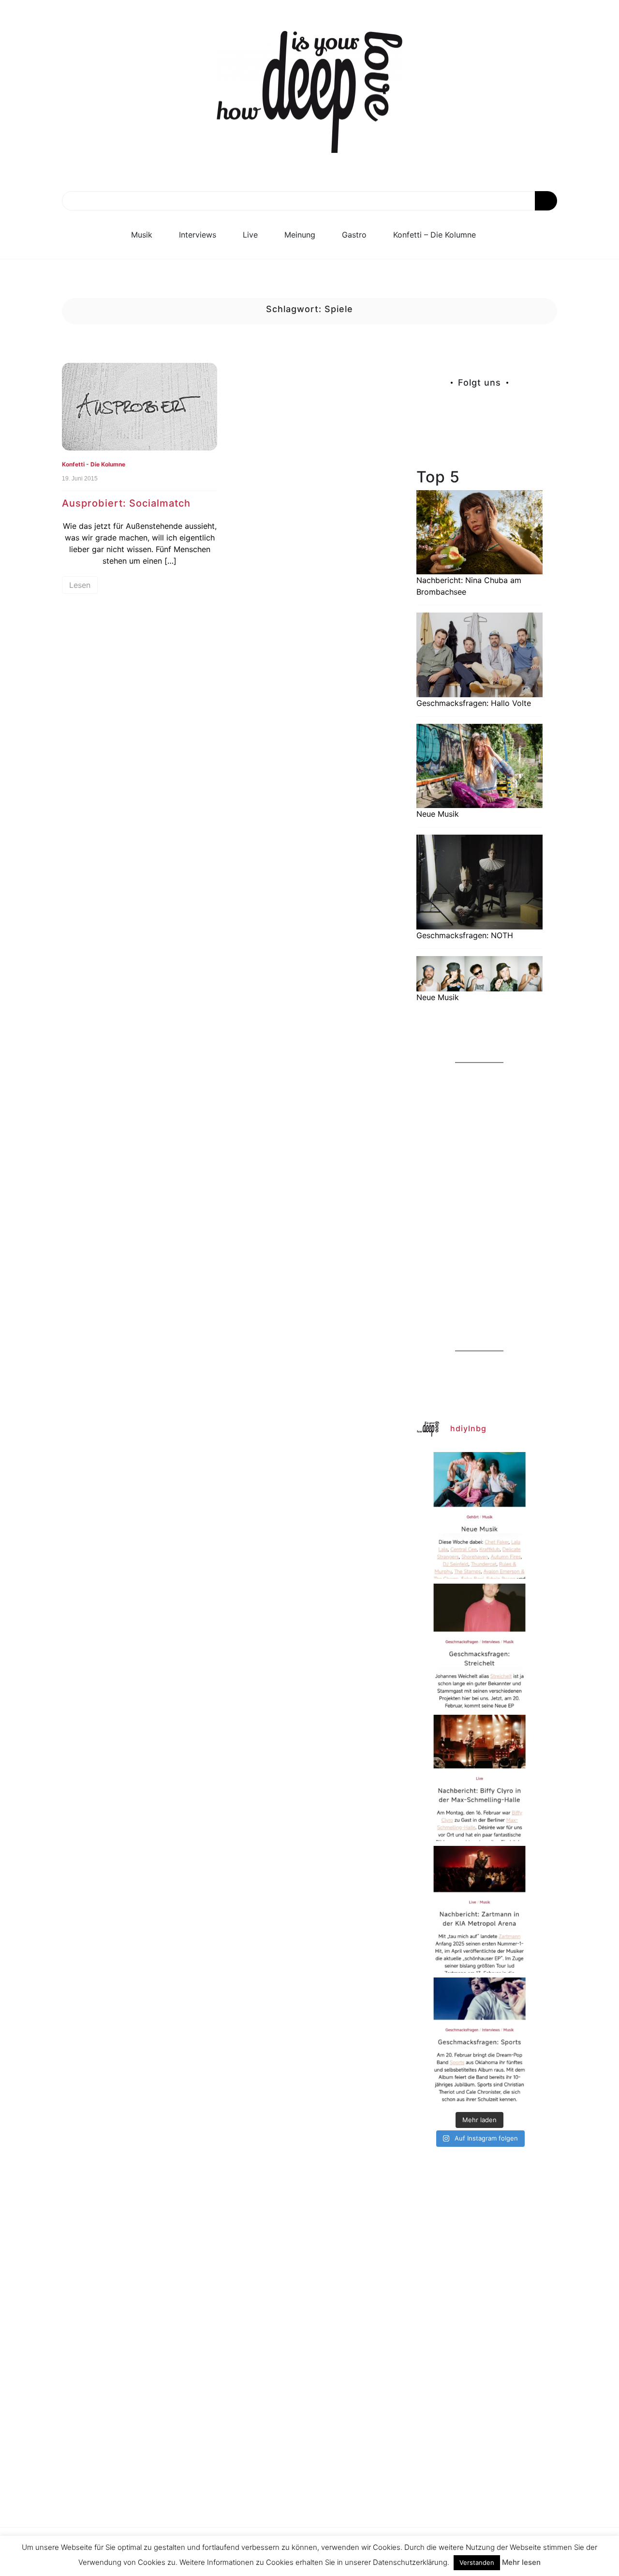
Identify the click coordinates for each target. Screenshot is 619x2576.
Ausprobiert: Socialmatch (126, 503)
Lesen (80, 585)
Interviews (198, 235)
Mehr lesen (521, 2562)
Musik (142, 235)
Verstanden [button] (477, 2562)
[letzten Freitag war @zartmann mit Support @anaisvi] (479, 1909)
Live (250, 235)
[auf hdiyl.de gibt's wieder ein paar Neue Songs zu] (479, 1515)
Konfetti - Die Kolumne (94, 464)
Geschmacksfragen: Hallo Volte (474, 703)
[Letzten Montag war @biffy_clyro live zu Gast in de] (479, 1778)
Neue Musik (438, 814)
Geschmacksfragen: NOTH (465, 935)
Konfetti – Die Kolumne (435, 235)
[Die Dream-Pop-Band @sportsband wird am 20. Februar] (479, 2041)
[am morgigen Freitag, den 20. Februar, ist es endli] (479, 1647)
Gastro (354, 235)
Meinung (300, 235)
